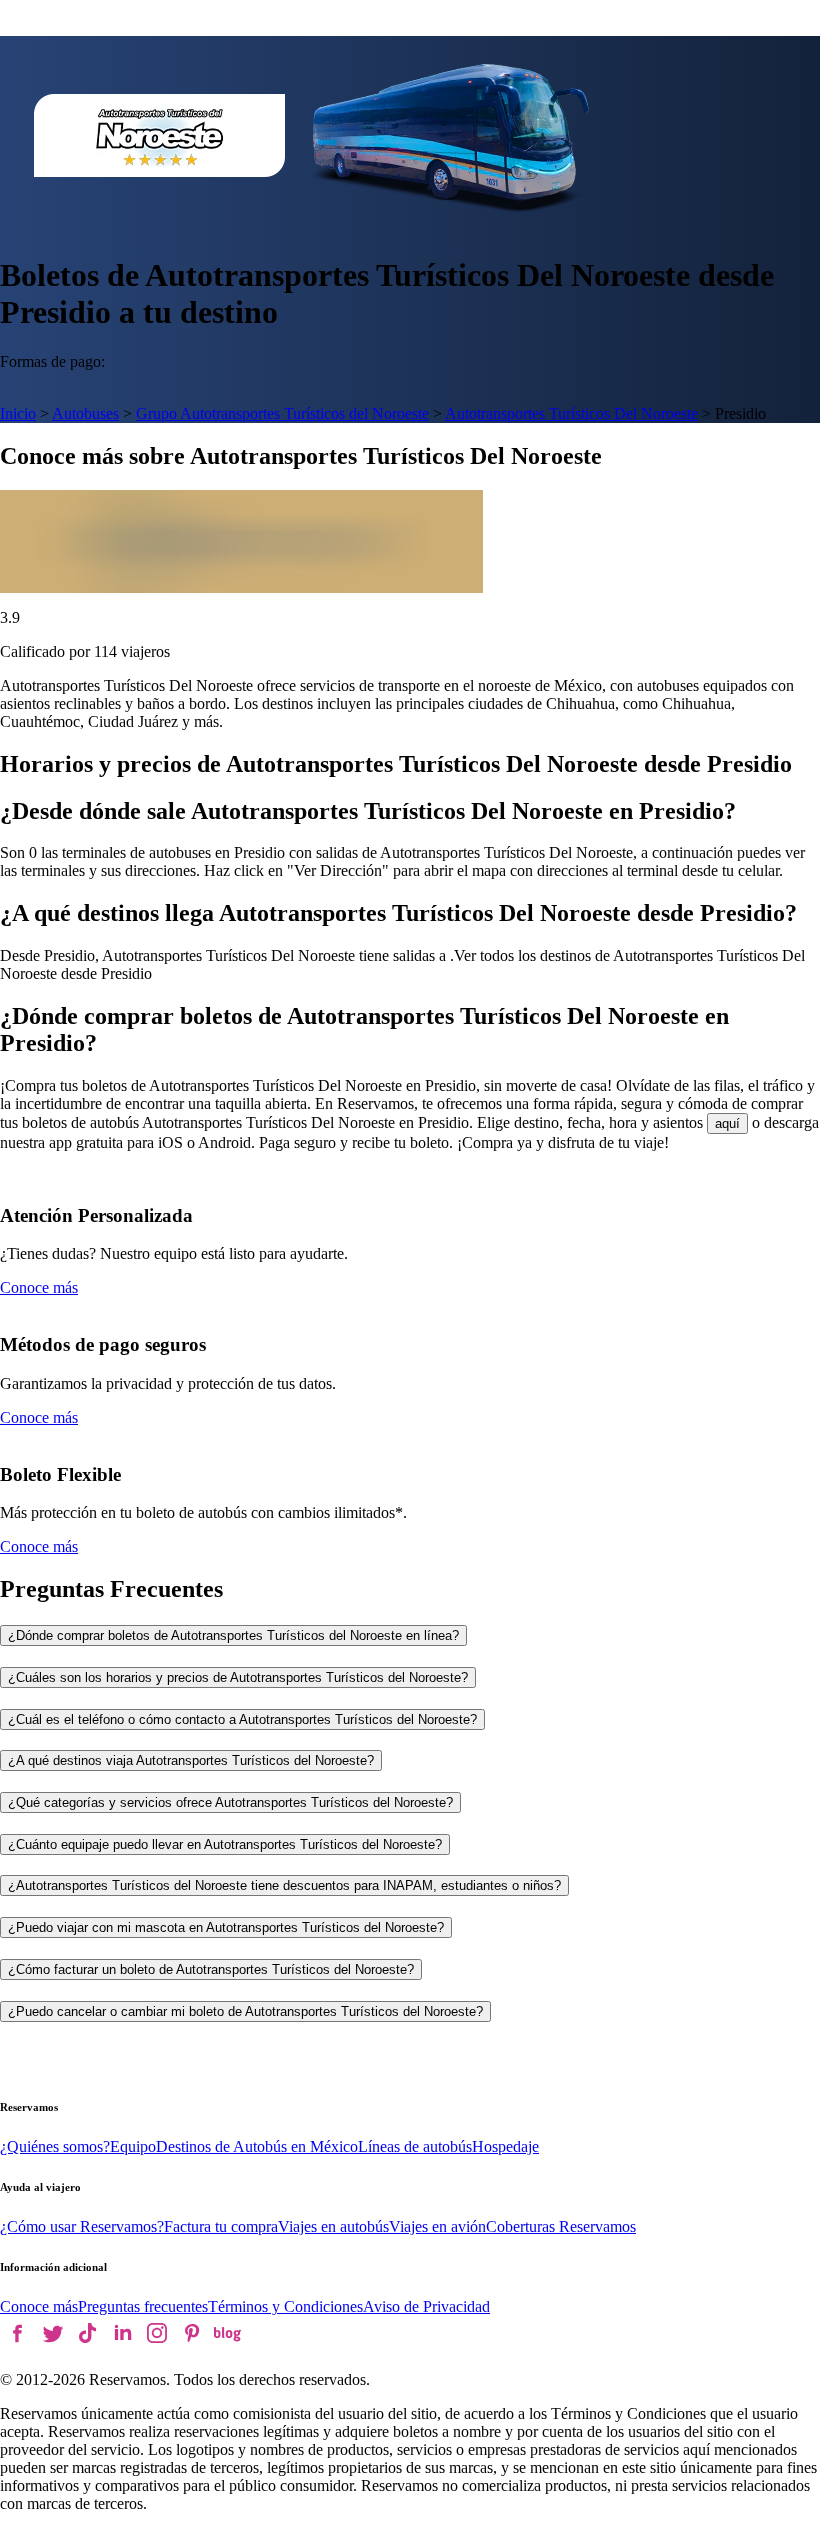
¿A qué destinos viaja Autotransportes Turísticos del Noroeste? (191, 1760)
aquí (727, 1123)
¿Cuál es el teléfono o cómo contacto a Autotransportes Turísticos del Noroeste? (242, 1719)
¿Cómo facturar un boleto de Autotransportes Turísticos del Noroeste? (211, 1969)
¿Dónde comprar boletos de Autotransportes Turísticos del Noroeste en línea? (233, 1635)
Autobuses (85, 413)
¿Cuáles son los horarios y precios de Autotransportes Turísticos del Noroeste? (238, 1677)
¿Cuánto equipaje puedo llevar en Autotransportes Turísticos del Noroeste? (225, 1844)
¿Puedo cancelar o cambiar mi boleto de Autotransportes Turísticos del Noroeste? (245, 2011)
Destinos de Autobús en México (257, 2146)
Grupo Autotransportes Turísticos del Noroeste (282, 413)
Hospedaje (505, 2146)
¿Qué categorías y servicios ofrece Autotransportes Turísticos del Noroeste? (230, 1802)
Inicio (18, 413)
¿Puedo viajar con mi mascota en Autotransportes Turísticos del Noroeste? (226, 1927)
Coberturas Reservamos (561, 2226)
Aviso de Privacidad (426, 2306)
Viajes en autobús (333, 2226)
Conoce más (39, 1287)
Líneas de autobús (415, 2146)
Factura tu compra (221, 2226)
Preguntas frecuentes (143, 2306)
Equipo (133, 2146)
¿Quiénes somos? (55, 2146)
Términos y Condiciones (285, 2306)
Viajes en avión (437, 2226)
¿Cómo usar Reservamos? (82, 2226)
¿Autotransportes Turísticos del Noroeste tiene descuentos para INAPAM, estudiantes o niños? (284, 1885)
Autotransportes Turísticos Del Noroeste (571, 413)
